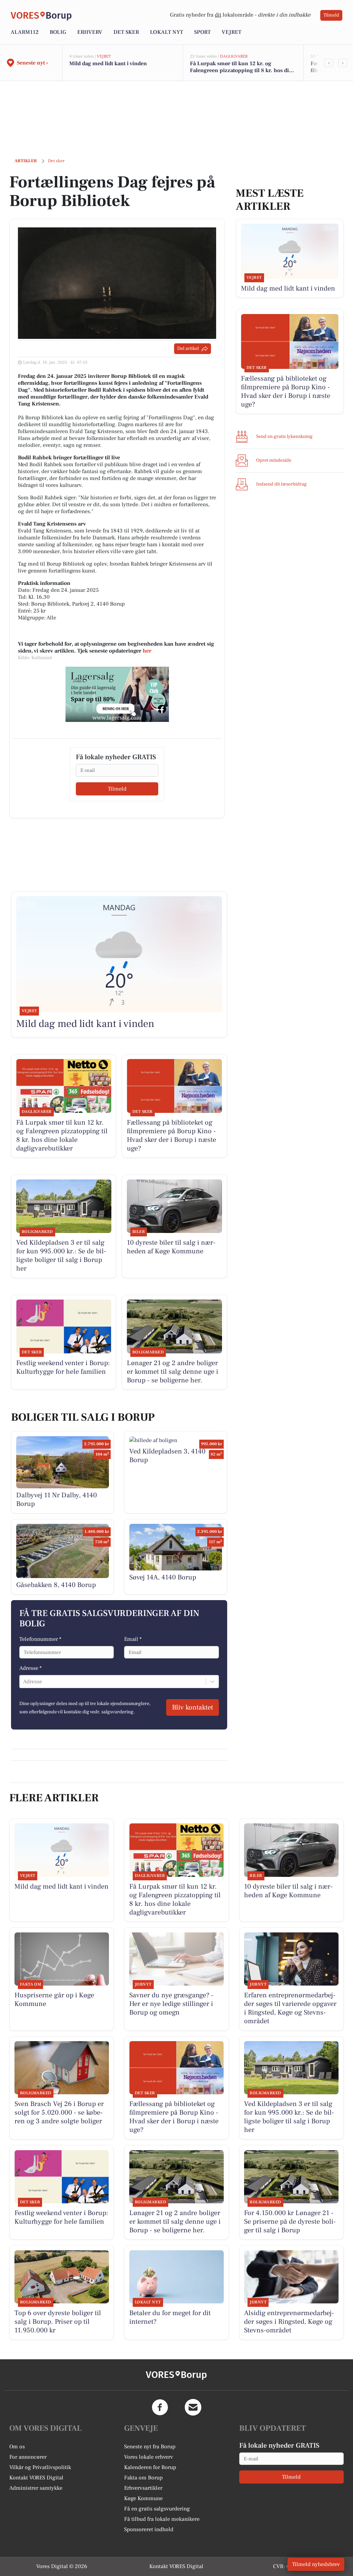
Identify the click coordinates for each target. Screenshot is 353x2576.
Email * (133, 1639)
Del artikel (188, 349)
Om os (17, 2447)
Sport (202, 32)
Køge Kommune (143, 2498)
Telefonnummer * (40, 1639)
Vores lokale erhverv (149, 2457)
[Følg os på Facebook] (160, 2407)
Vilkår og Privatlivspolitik (40, 2467)
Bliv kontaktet (193, 1707)
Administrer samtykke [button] (36, 2488)
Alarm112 (25, 32)
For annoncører (28, 2457)
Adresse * (31, 1668)
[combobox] (24, 1682)
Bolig (58, 32)
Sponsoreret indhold (149, 2529)
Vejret (231, 32)
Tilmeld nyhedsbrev (316, 2564)
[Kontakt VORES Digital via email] (193, 2407)
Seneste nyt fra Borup (150, 2447)
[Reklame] (117, 694)
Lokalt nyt (167, 32)
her (147, 651)
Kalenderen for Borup (150, 2467)
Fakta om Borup (143, 2478)
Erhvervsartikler (143, 2488)
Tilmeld (331, 15)
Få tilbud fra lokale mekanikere (162, 2519)
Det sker (126, 32)
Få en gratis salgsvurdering (157, 2509)
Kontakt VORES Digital (36, 2478)
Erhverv (90, 32)
